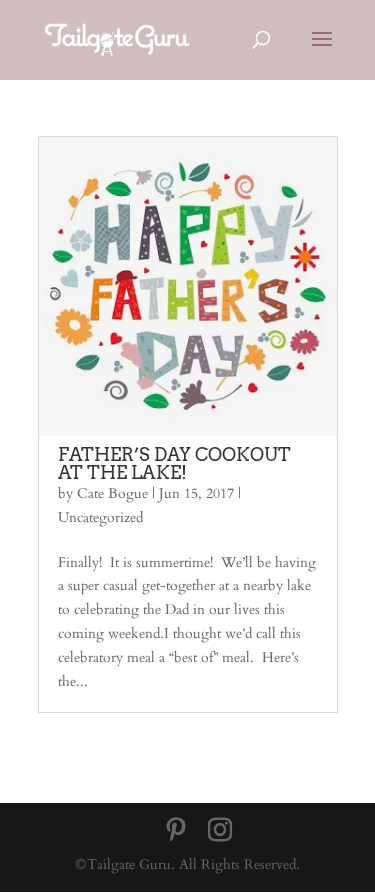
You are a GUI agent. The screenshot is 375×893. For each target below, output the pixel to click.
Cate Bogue (112, 493)
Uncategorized (100, 517)
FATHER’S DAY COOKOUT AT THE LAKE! (174, 463)
